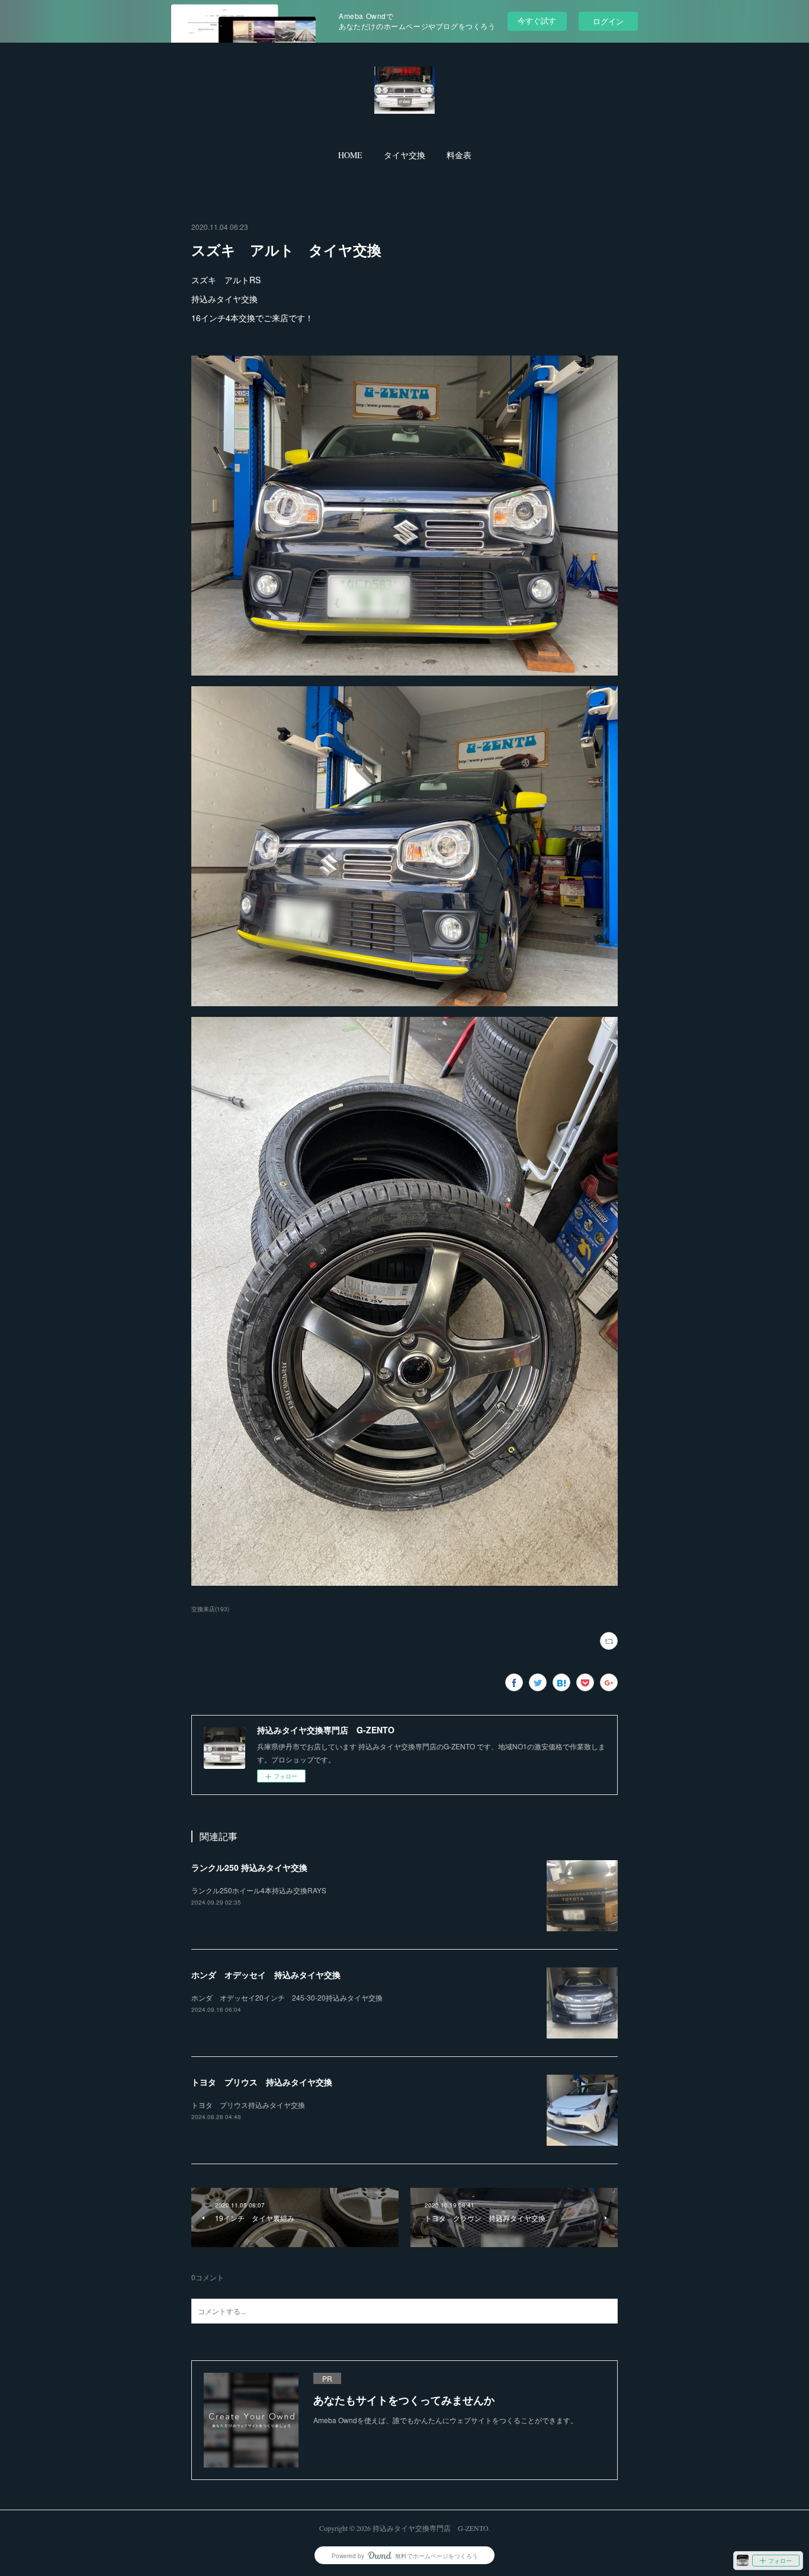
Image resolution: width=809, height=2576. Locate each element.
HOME (350, 155)
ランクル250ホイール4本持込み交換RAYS (259, 1890)
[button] (350, 155)
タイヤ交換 (404, 155)
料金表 (459, 155)
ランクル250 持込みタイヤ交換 (249, 1867)
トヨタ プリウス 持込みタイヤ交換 (262, 2082)
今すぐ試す (537, 20)
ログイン (608, 21)
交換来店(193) (210, 1609)
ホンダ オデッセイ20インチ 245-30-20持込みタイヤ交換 (287, 1997)
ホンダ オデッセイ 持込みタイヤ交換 (266, 1975)
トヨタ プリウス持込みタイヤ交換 (248, 2105)
